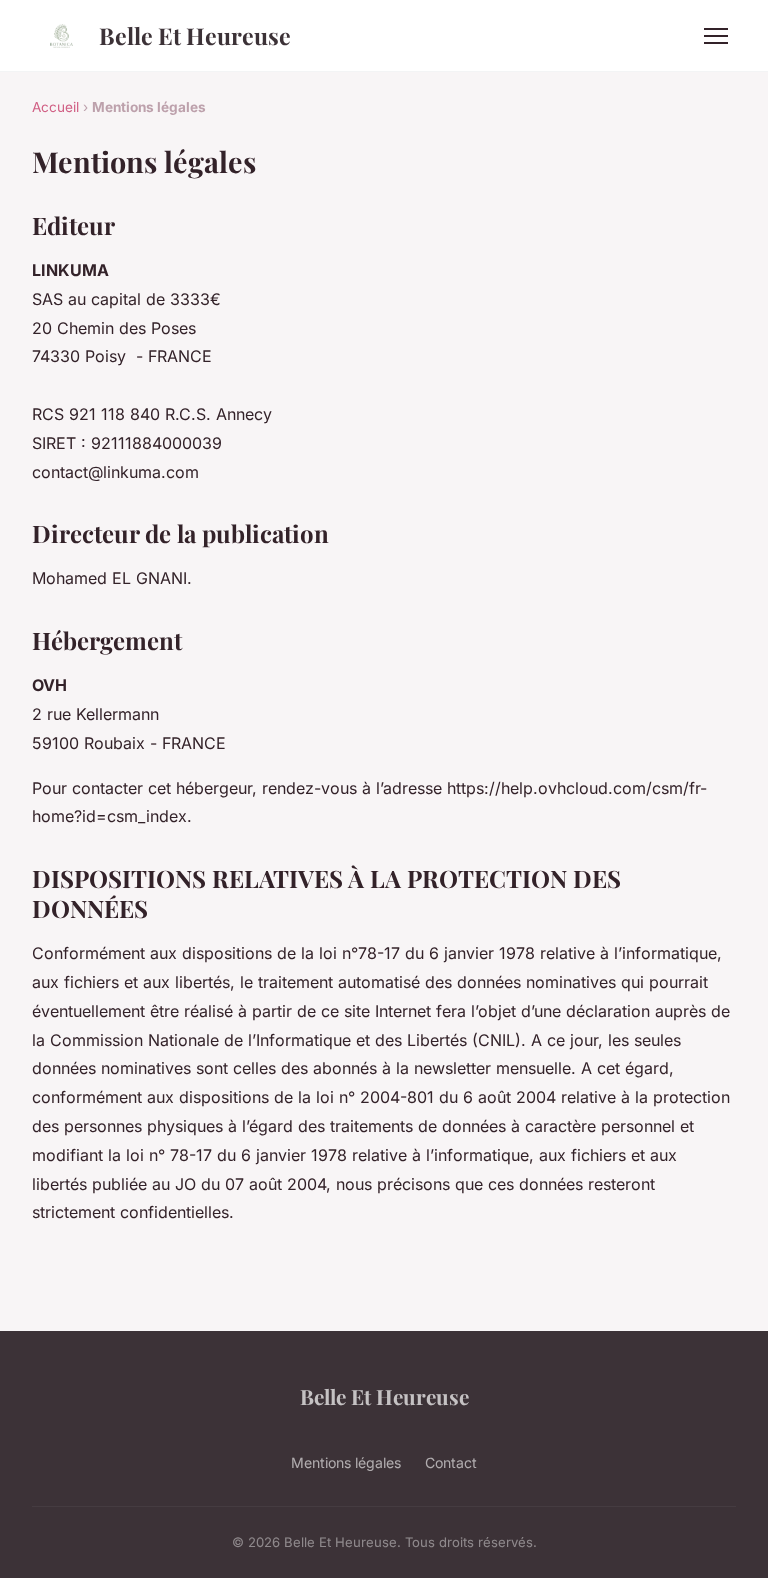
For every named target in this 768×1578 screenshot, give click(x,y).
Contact (451, 1462)
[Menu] (716, 36)
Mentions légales (346, 1462)
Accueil (55, 107)
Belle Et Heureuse (195, 35)
